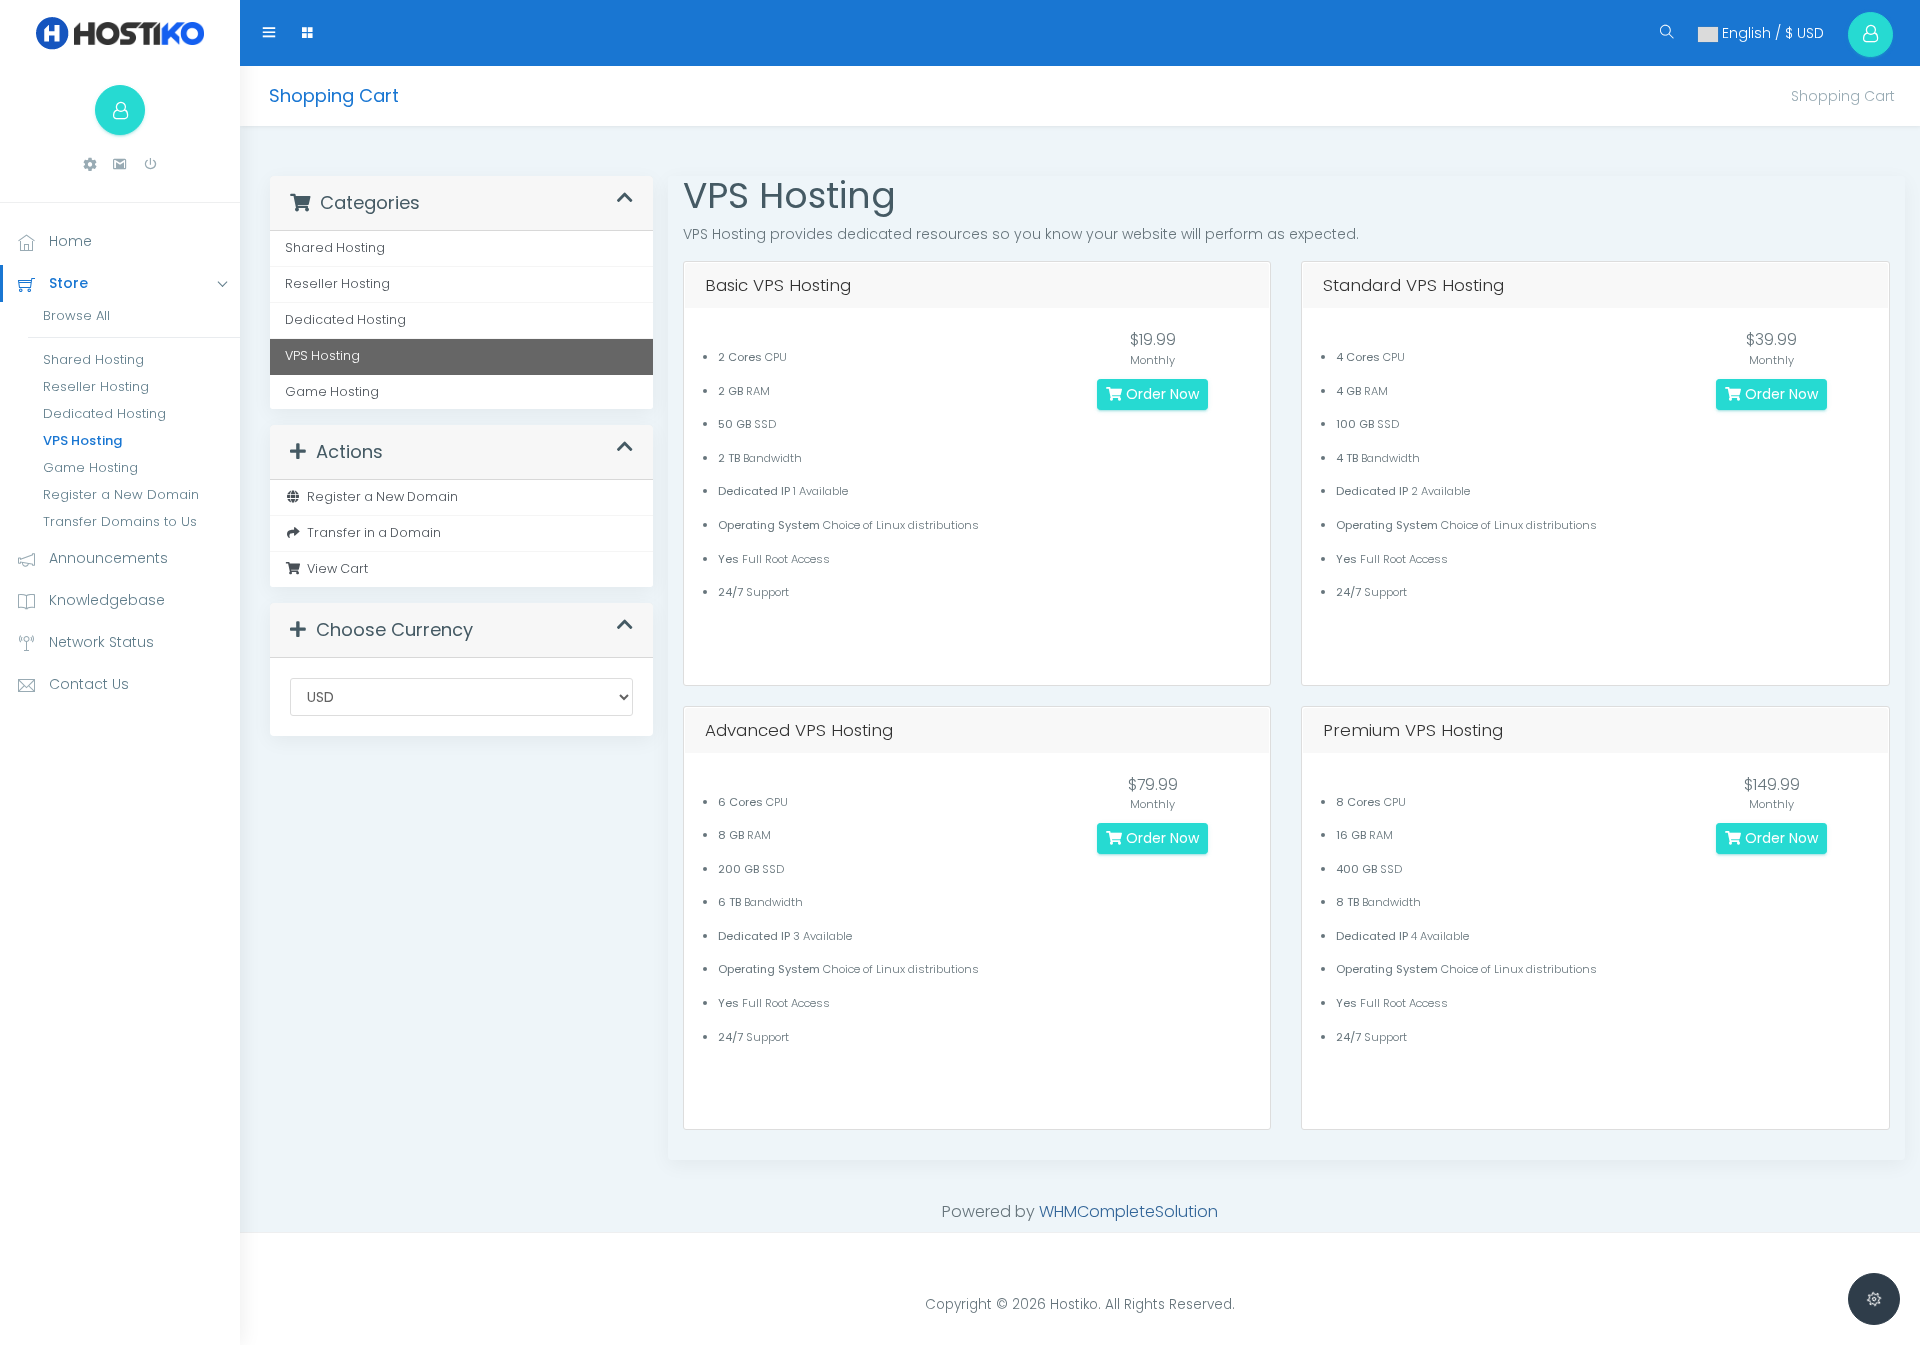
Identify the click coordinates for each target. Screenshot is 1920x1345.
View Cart (334, 568)
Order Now (1160, 394)
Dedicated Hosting (104, 413)
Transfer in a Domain (371, 532)
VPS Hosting (82, 440)
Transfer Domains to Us (120, 521)
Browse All (76, 315)
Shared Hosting (93, 359)
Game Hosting (90, 467)
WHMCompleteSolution (1128, 1211)
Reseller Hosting (96, 386)
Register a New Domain (121, 494)
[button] (90, 164)
